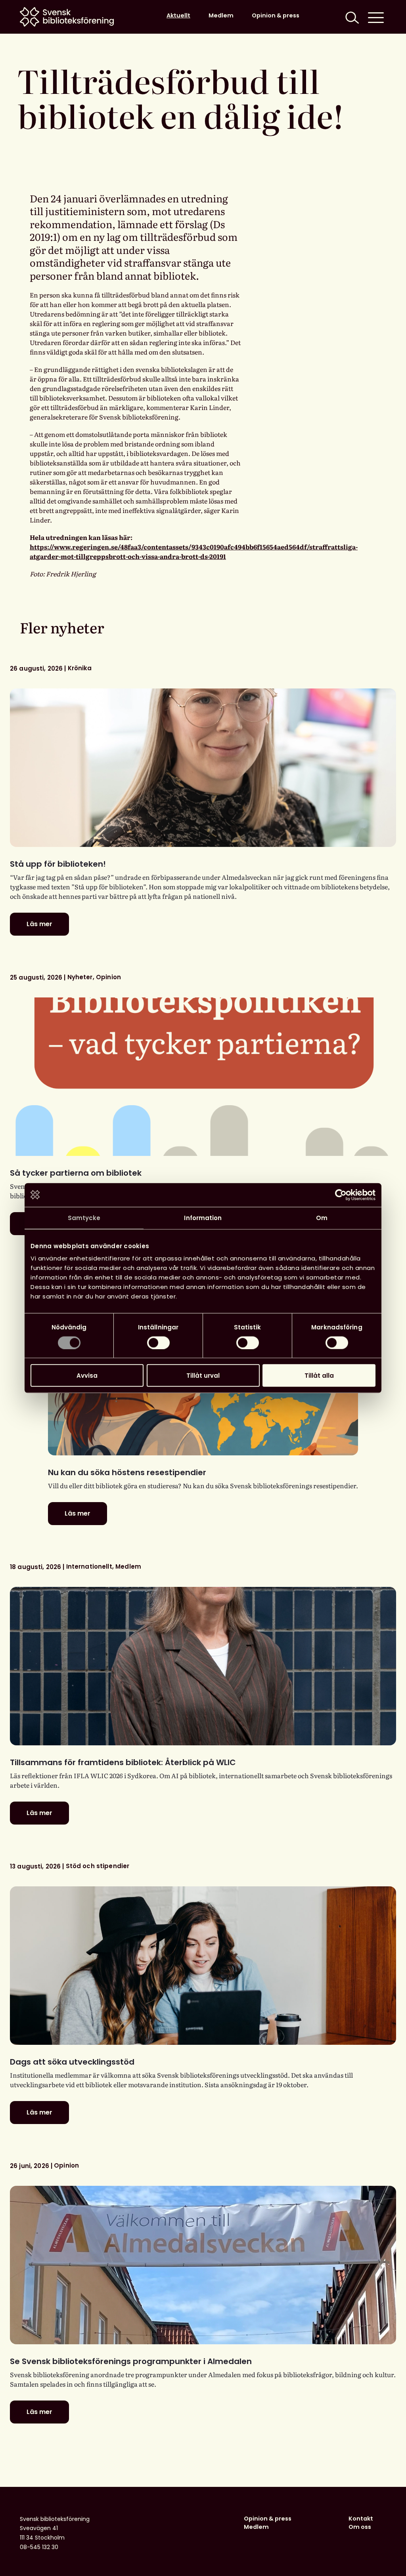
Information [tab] (203, 1217)
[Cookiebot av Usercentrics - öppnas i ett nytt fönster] (341, 1195)
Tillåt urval (203, 1376)
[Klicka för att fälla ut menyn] (376, 17)
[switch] (158, 1342)
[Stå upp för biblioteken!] (203, 768)
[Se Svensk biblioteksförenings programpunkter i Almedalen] (203, 2265)
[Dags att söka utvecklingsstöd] (203, 1966)
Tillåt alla (319, 1376)
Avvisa (87, 1376)
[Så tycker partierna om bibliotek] (203, 1077)
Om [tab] (322, 1217)
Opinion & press (276, 15)
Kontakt (361, 2519)
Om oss (360, 2527)
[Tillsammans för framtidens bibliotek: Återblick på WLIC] (203, 1666)
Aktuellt (178, 15)
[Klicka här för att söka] (351, 17)
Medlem (221, 15)
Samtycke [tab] (84, 1217)
